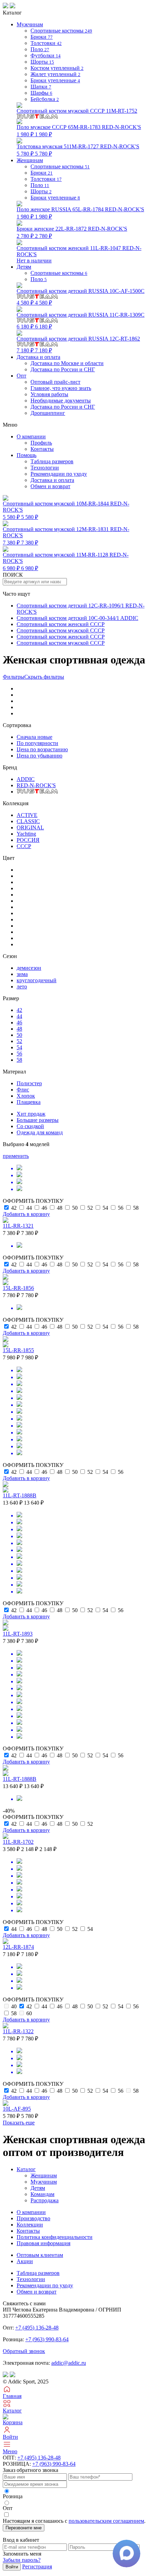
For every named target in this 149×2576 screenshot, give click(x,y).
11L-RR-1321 (18, 1226)
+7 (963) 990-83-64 (47, 2339)
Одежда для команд (40, 1132)
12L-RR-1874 (18, 1947)
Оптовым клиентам (40, 2255)
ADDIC (26, 779)
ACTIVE (27, 815)
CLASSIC (28, 821)
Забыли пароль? (22, 2560)
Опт (21, 376)
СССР (24, 846)
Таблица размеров (52, 461)
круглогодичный (37, 980)
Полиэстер (29, 1083)
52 (19, 1041)
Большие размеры (38, 1120)
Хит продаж (31, 1114)
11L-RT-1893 (18, 1634)
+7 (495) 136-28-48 (37, 2328)
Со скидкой (30, 1126)
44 (19, 1016)
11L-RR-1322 (18, 2031)
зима (22, 974)
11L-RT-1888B (20, 1495)
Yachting (26, 834)
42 (19, 1010)
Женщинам (44, 2175)
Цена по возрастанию (42, 749)
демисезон (29, 968)
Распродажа (45, 2200)
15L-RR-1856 (18, 1288)
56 (19, 1054)
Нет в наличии (79, 254)
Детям (38, 2188)
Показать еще (19, 2123)
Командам (42, 2194)
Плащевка (29, 1102)
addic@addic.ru (69, 2363)
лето (22, 987)
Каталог (26, 2169)
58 (19, 1060)
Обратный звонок (24, 2351)
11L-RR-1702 (18, 1842)
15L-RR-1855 (18, 1350)
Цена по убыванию (40, 756)
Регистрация (37, 2566)
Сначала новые (34, 737)
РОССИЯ (28, 840)
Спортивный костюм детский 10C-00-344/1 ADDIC (77, 618)
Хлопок (26, 1096)
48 (19, 1029)
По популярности (37, 743)
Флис (23, 1090)
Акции (25, 2261)
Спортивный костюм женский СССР (61, 624)
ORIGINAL (30, 827)
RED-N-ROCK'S (36, 785)
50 (19, 1035)
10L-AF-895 (17, 2109)
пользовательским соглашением (106, 2521)
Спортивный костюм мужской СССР (61, 630)
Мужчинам (44, 2182)
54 (19, 1047)
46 (19, 1022)
